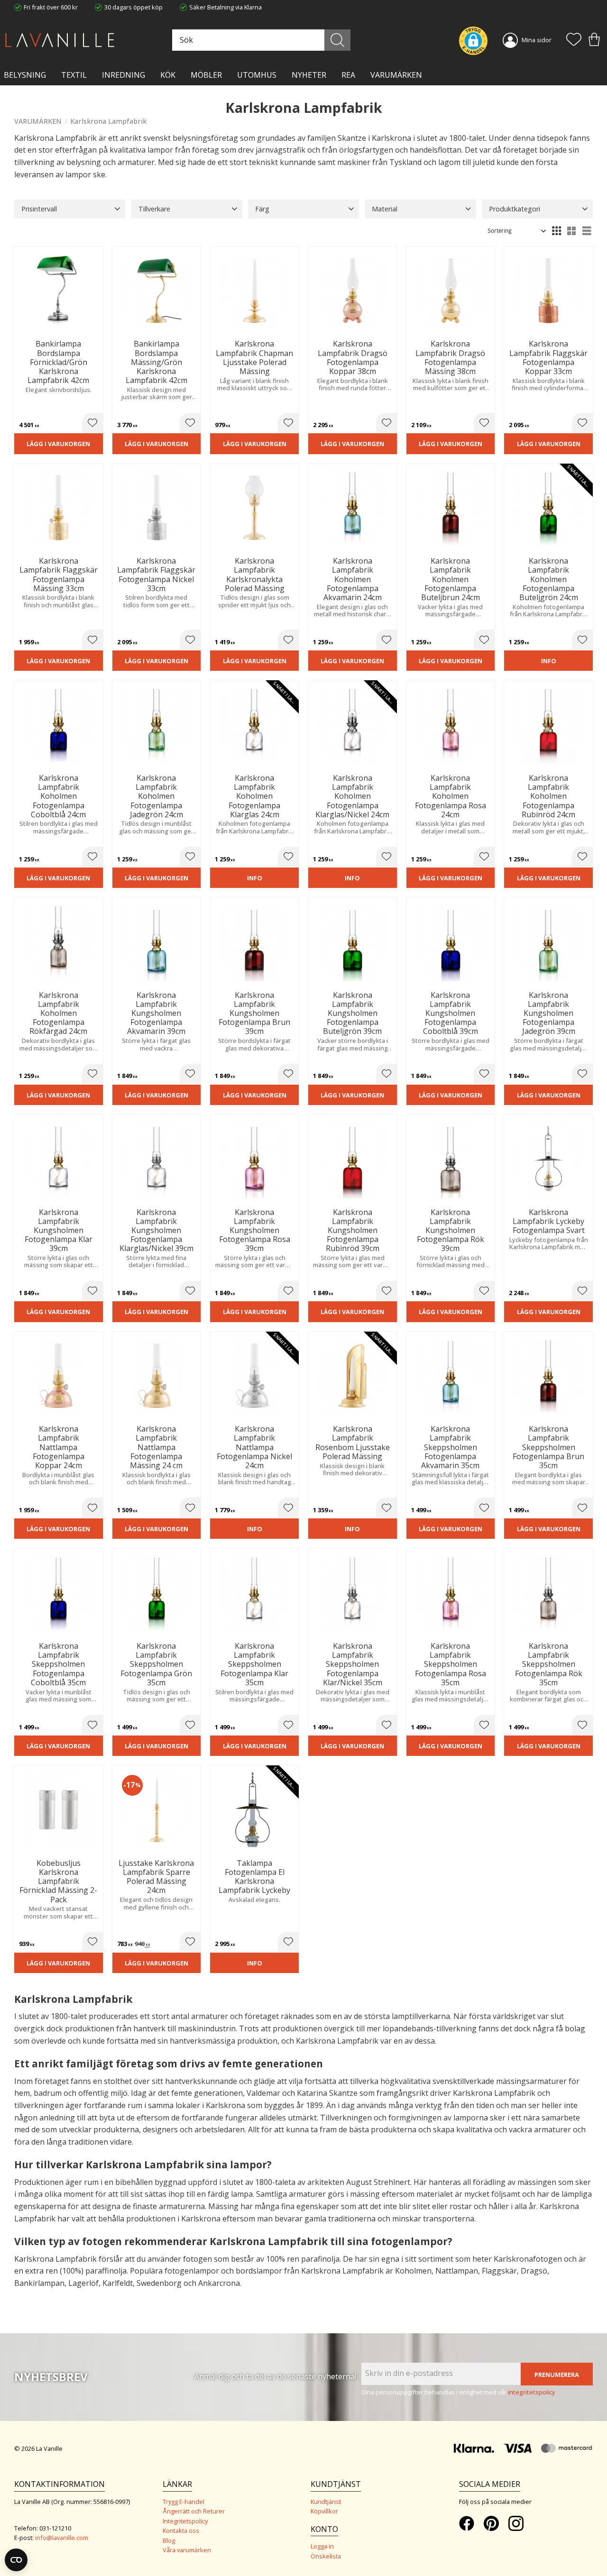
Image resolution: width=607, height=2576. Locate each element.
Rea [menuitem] (348, 75)
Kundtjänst (326, 2502)
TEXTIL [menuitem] (74, 75)
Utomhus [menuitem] (257, 75)
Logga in (322, 2546)
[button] (574, 40)
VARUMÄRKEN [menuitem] (396, 75)
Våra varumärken (187, 2550)
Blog (169, 2540)
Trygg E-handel (184, 2502)
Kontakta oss (181, 2530)
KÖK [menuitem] (168, 75)
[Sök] (337, 40)
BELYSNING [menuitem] (25, 75)
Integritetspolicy (185, 2521)
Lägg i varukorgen (58, 444)
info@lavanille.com (62, 2538)
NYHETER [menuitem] (309, 75)
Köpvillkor (324, 2511)
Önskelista (326, 2556)
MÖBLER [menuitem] (206, 75)
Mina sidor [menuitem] (537, 40)
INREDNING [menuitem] (124, 75)
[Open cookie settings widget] (16, 2560)
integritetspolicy (532, 2392)
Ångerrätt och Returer (194, 2511)
